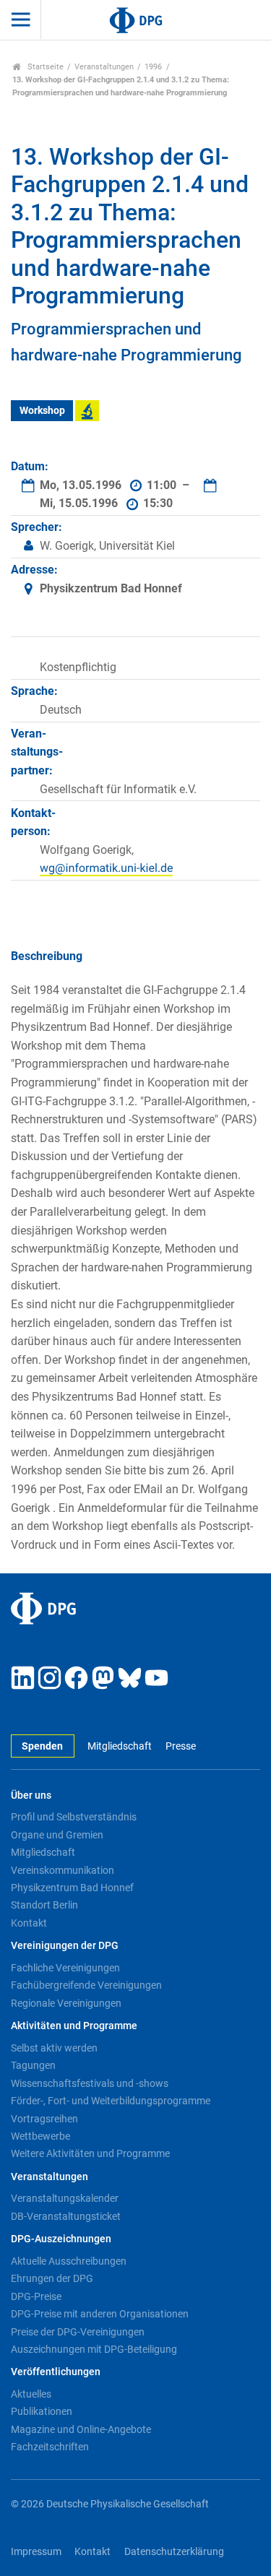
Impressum (36, 2552)
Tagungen (33, 2065)
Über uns (31, 1795)
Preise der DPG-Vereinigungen (78, 2332)
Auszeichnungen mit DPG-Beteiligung (94, 2349)
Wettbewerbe (40, 2136)
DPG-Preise (36, 2296)
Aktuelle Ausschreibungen (69, 2261)
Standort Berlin (44, 1905)
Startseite (44, 67)
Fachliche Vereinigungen (65, 1968)
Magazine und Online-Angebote (81, 2429)
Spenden (42, 1746)
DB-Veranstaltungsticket (66, 2216)
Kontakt (29, 1923)
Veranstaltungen (104, 67)
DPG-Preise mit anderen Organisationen (100, 2314)
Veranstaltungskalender (65, 2198)
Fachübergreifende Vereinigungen (86, 1985)
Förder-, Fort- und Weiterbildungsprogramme (111, 2101)
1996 (153, 67)
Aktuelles (31, 2394)
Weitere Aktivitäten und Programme (90, 2153)
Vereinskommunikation (63, 1870)
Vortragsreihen (44, 2119)
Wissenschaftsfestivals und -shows (90, 2083)
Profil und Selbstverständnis (74, 1817)
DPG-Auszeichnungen (61, 2239)
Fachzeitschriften (50, 2447)
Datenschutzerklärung (174, 2552)
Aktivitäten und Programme (74, 2026)
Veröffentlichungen (56, 2372)
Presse (180, 1746)
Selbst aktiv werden (54, 2048)
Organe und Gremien (57, 1835)
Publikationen (42, 2411)
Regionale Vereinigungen (66, 2003)
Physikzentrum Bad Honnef (72, 1888)
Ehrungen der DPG (52, 2278)
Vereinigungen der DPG (65, 1946)
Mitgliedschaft (120, 1746)
